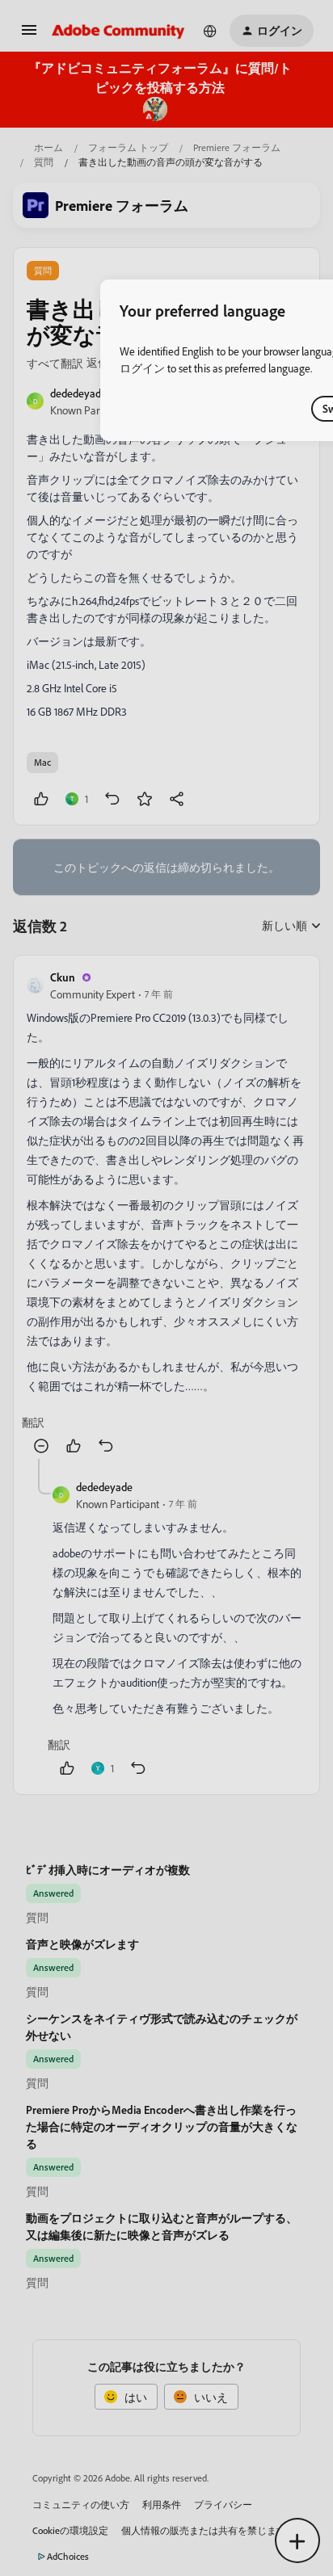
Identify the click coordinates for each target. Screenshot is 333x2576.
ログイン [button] (142, 368)
